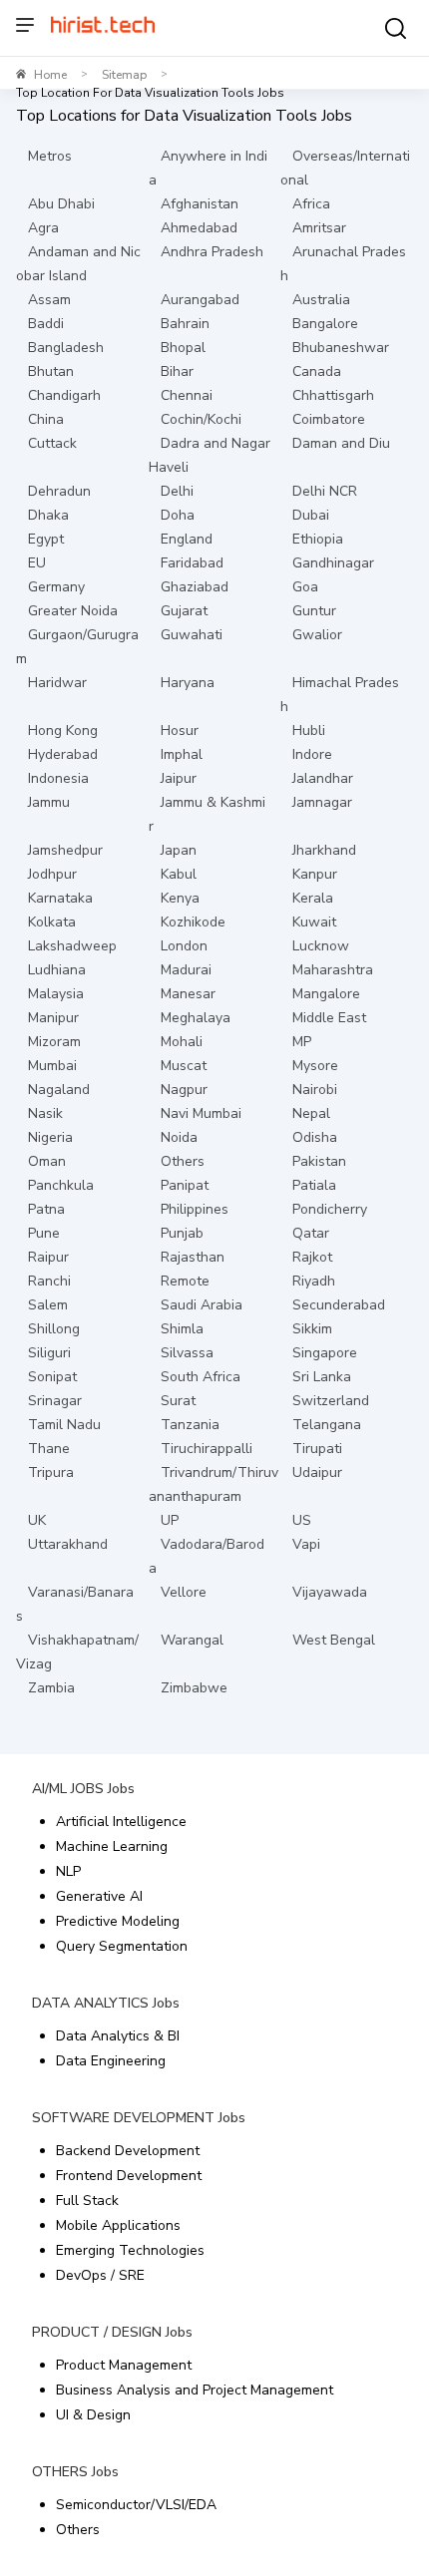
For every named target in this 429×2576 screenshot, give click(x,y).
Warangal (192, 1640)
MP (302, 1042)
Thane (49, 1449)
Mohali (182, 1042)
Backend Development (128, 2151)
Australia (321, 300)
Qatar (311, 1233)
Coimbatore (329, 419)
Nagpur (184, 1090)
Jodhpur (52, 874)
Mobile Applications (118, 2225)
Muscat (184, 1066)
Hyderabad (63, 754)
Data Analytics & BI (118, 2036)
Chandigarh (64, 395)
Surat (178, 1401)
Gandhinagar (333, 563)
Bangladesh (66, 348)
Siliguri (49, 1353)
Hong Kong (63, 731)
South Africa (201, 1377)
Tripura (51, 1472)
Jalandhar (323, 778)
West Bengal (334, 1640)
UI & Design (93, 2415)
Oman (47, 1161)
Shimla (182, 1329)
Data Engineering (111, 2061)
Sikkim (312, 1329)
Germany (56, 587)
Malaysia (56, 994)
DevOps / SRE (100, 2275)
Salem (48, 1305)
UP (170, 1520)
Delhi (177, 491)
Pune (44, 1233)
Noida (179, 1137)
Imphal (182, 754)
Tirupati (317, 1449)
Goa (305, 587)
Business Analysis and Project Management (195, 2390)
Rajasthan (193, 1257)
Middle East (329, 1018)
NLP (68, 1871)
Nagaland (59, 1090)
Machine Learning (112, 1846)
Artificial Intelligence (121, 1822)
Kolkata (52, 922)
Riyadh (314, 1281)
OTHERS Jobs (75, 2472)
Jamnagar (322, 802)
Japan (179, 850)
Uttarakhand (68, 1544)
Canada (317, 371)
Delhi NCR (325, 491)
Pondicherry (330, 1209)
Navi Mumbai (201, 1113)
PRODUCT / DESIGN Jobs (112, 2332)
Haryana (188, 683)
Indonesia (58, 778)
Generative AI (99, 1896)
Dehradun (59, 491)
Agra (43, 228)
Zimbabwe (194, 1688)
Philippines (195, 1209)
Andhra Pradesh (212, 252)
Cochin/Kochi (201, 419)
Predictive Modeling (118, 1921)
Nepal (311, 1113)
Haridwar (57, 683)
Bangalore (325, 324)
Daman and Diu (341, 443)
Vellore (184, 1592)
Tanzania (190, 1425)
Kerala (313, 898)
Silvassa (187, 1353)
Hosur (180, 731)
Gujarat (184, 611)
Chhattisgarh (333, 395)
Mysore (315, 1066)
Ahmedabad (199, 228)
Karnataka (60, 898)
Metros (50, 156)
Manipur (53, 1018)
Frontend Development (129, 2176)
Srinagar (55, 1401)
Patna (46, 1209)
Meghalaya (196, 1018)
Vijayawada (330, 1592)
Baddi (46, 324)
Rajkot (312, 1257)
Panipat (185, 1185)
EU (37, 563)
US (302, 1520)
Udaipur (317, 1472)
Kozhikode (193, 922)
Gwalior (317, 635)
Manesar (188, 994)
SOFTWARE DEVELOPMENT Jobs (139, 2118)
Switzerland (331, 1401)
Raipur (48, 1257)
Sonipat (52, 1377)
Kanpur (315, 874)
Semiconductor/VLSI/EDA (136, 2505)
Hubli (309, 731)
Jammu (49, 802)
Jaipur (179, 778)
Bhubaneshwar (341, 348)
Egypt (46, 539)
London (184, 946)
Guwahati (192, 635)
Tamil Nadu (64, 1425)
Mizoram (54, 1042)
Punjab (182, 1233)
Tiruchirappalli (207, 1449)
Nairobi (315, 1090)
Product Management (124, 2365)
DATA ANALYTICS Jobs (106, 2003)
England (187, 539)
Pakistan (319, 1161)
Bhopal (183, 348)
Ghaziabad (195, 587)
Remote (185, 1281)
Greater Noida (73, 611)
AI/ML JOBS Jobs (83, 1789)
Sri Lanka (322, 1377)
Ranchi (49, 1281)
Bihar (177, 371)
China (46, 419)
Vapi (306, 1544)
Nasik (45, 1113)
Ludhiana (57, 970)
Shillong (54, 1329)
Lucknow (321, 946)
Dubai (311, 515)
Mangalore (326, 994)
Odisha (315, 1137)
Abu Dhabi (61, 204)
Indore (312, 754)
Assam (49, 300)
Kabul (179, 874)
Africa (311, 204)
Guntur (314, 611)
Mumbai (52, 1066)
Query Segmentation (122, 1946)
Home (50, 75)
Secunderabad (339, 1305)
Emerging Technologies (130, 2250)
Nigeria (50, 1137)
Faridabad (192, 563)
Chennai (187, 395)
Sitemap (124, 75)
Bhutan (51, 371)
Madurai (186, 970)
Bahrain (185, 324)
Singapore (325, 1353)
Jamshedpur (65, 850)
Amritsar (319, 228)
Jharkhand (324, 850)
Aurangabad (200, 300)
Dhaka (48, 515)
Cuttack (52, 443)
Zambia (51, 1688)
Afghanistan (200, 204)
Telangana (327, 1425)
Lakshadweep (72, 946)
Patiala (314, 1185)
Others (183, 1161)
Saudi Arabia (202, 1305)
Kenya (180, 898)
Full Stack (87, 2201)
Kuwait (314, 922)
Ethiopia (318, 539)
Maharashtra (333, 970)
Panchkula (61, 1185)
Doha (178, 515)
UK (37, 1520)
